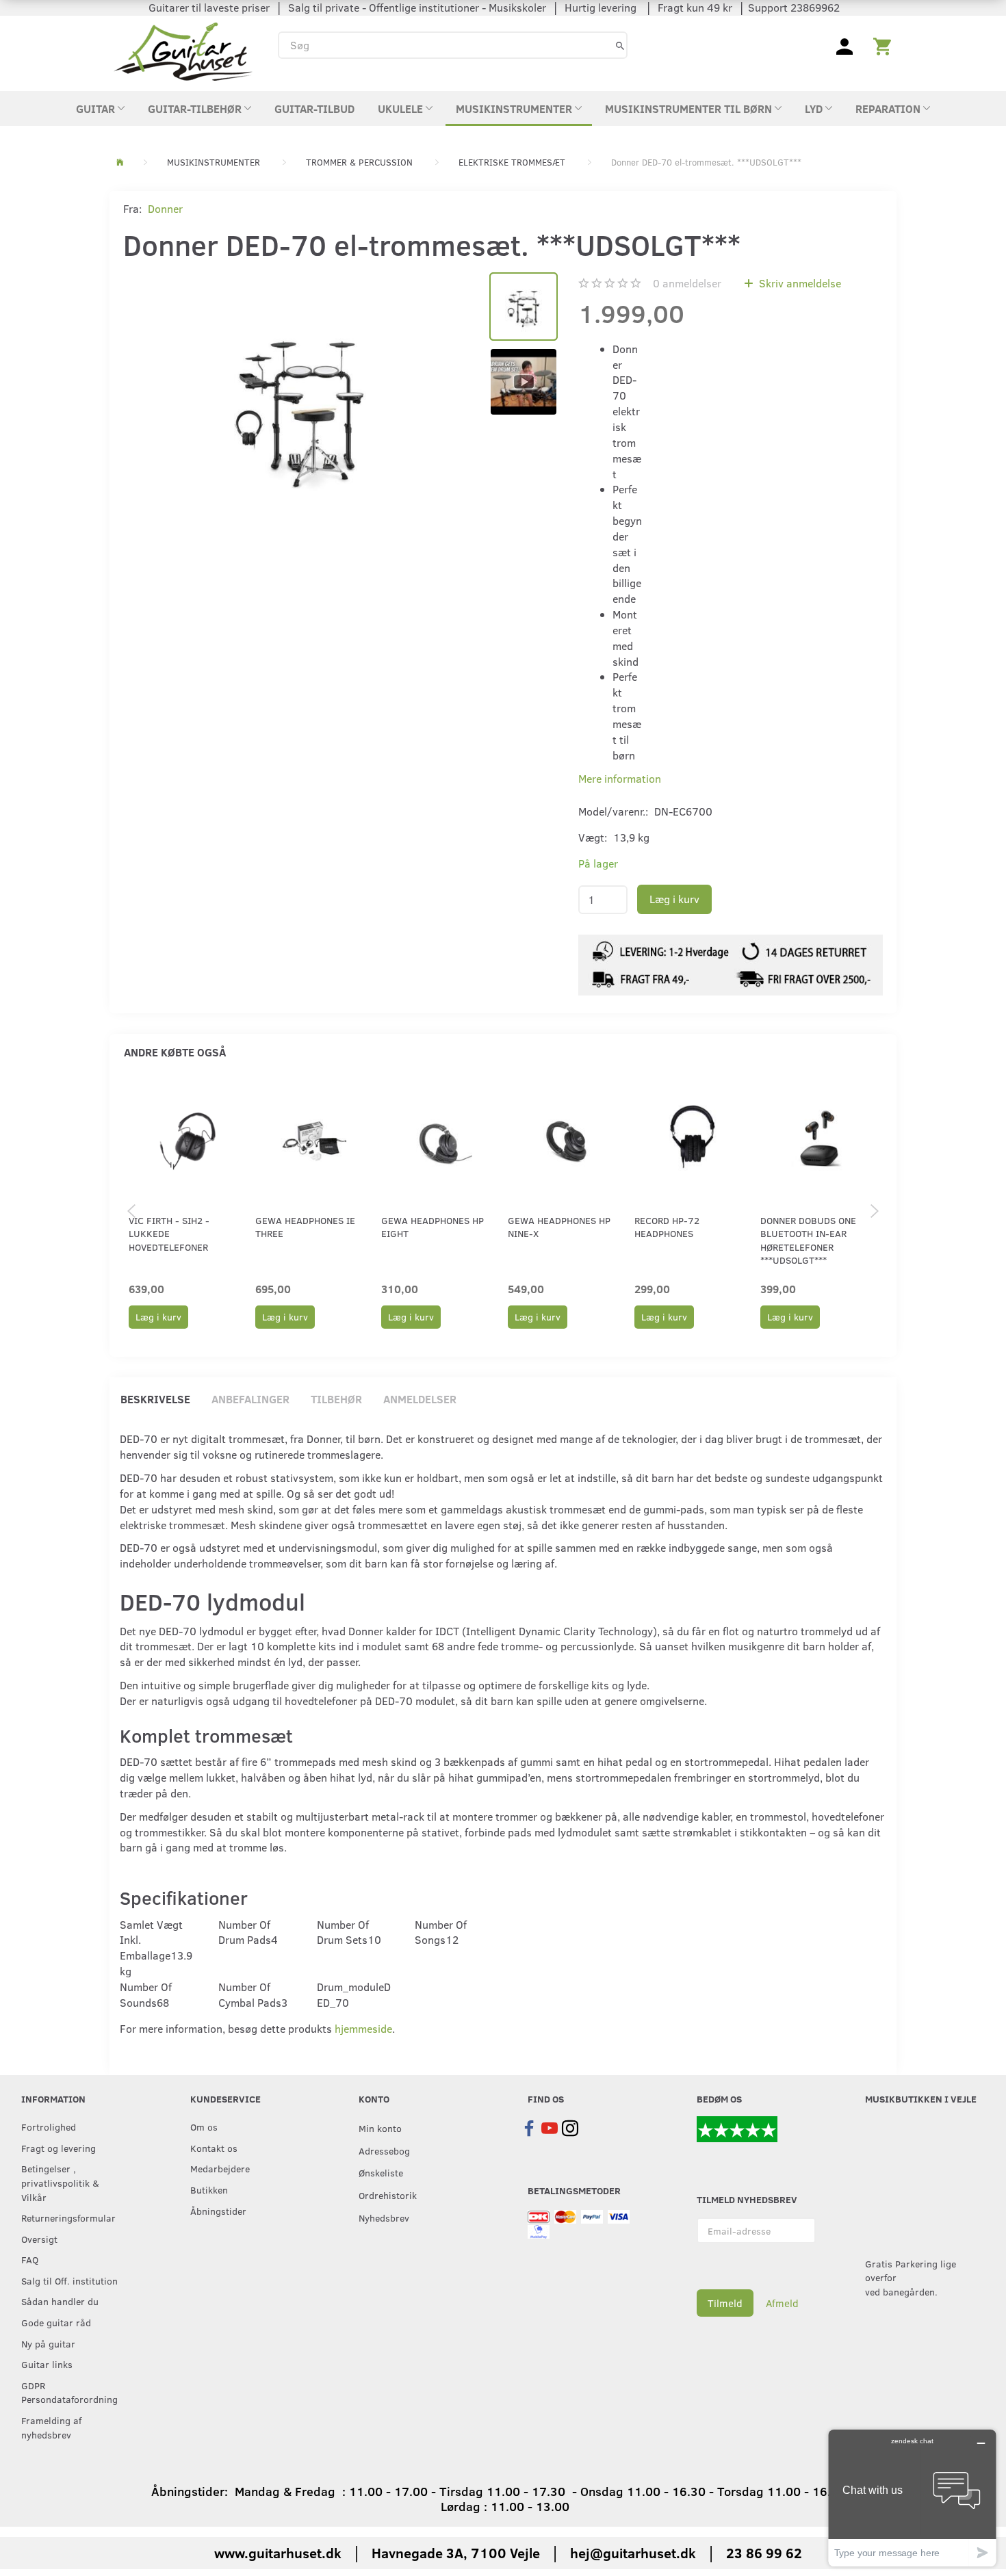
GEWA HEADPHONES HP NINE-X (559, 1227)
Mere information (620, 778)
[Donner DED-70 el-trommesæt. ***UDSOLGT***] (299, 404)
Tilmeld (725, 2303)
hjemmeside (363, 2028)
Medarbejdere (220, 2168)
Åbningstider (218, 2211)
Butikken (209, 2189)
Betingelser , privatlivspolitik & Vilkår (60, 2182)
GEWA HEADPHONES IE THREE (305, 1227)
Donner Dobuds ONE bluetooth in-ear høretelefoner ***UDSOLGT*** (808, 1240)
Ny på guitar (48, 2343)
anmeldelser (687, 283)
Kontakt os (214, 2148)
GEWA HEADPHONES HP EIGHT (433, 1227)
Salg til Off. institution (69, 2280)
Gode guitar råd (56, 2322)
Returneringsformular (68, 2217)
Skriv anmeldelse (799, 283)
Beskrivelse (155, 1399)
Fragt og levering (59, 2148)
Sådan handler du (60, 2301)
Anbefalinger (250, 1399)
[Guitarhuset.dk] (183, 50)
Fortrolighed (49, 2126)
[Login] (844, 45)
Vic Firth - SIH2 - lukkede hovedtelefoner (169, 1234)
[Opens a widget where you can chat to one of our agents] (912, 2498)
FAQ (30, 2259)
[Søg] (620, 45)
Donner (165, 208)
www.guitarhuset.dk (278, 2552)
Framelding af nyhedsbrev (51, 2427)
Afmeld (782, 2303)
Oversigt (39, 2239)
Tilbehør (336, 1399)
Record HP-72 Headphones (667, 1227)
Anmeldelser (420, 1399)
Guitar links (47, 2364)
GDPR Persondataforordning (69, 2392)
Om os (204, 2126)
